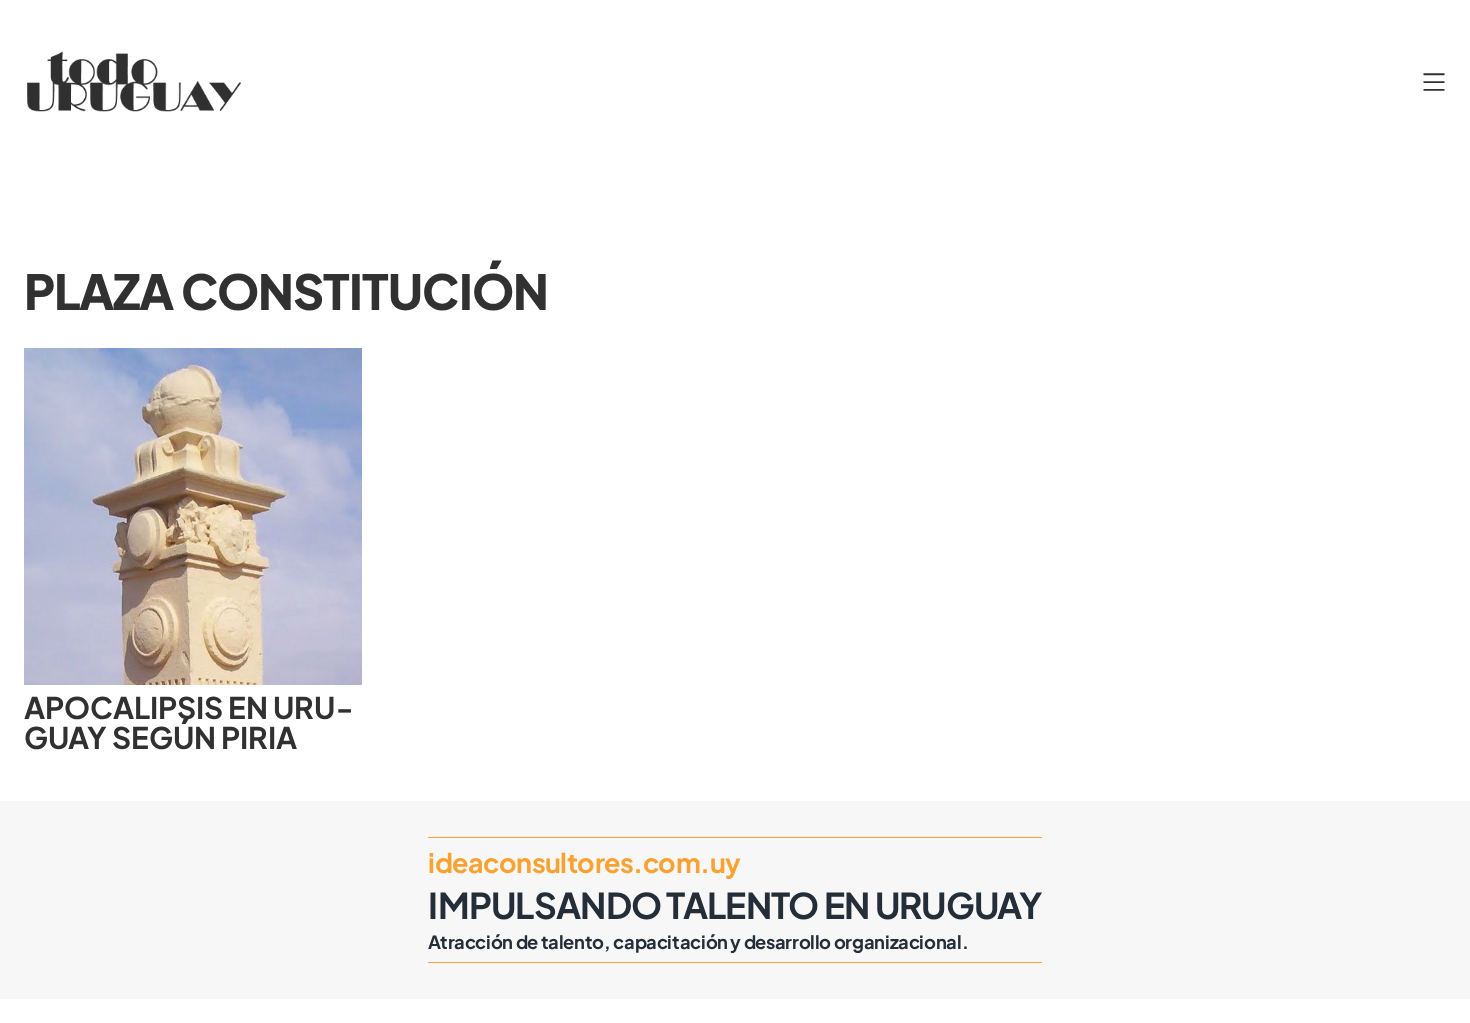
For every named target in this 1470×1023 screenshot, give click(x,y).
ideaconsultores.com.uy (584, 862)
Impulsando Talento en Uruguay (734, 904)
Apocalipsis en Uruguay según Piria (188, 723)
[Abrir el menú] (1434, 82)
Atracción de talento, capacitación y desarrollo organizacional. (698, 941)
